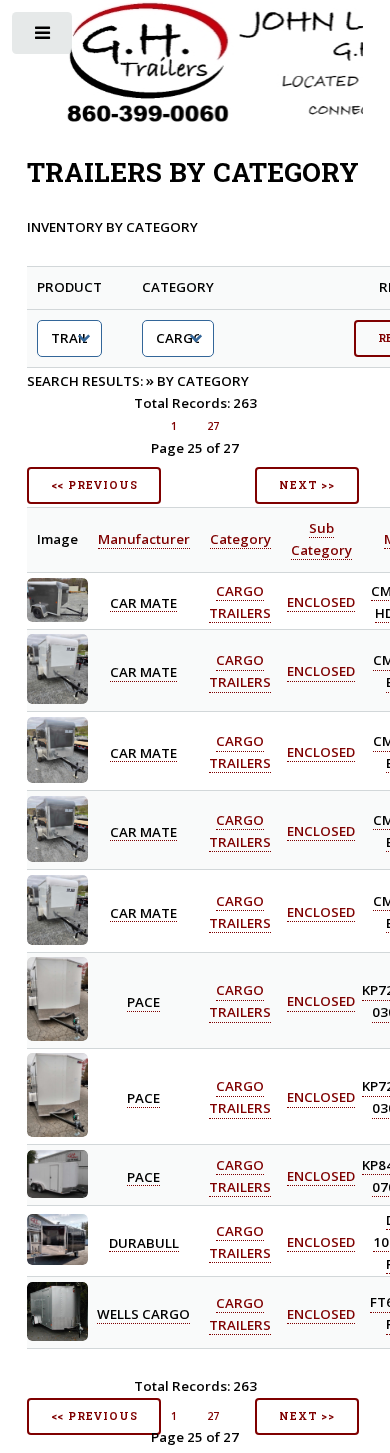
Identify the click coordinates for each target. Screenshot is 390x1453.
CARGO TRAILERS (240, 1098)
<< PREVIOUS (94, 485)
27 (213, 426)
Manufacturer (144, 539)
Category (240, 539)
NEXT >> (307, 485)
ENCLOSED (321, 602)
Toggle (43, 37)
